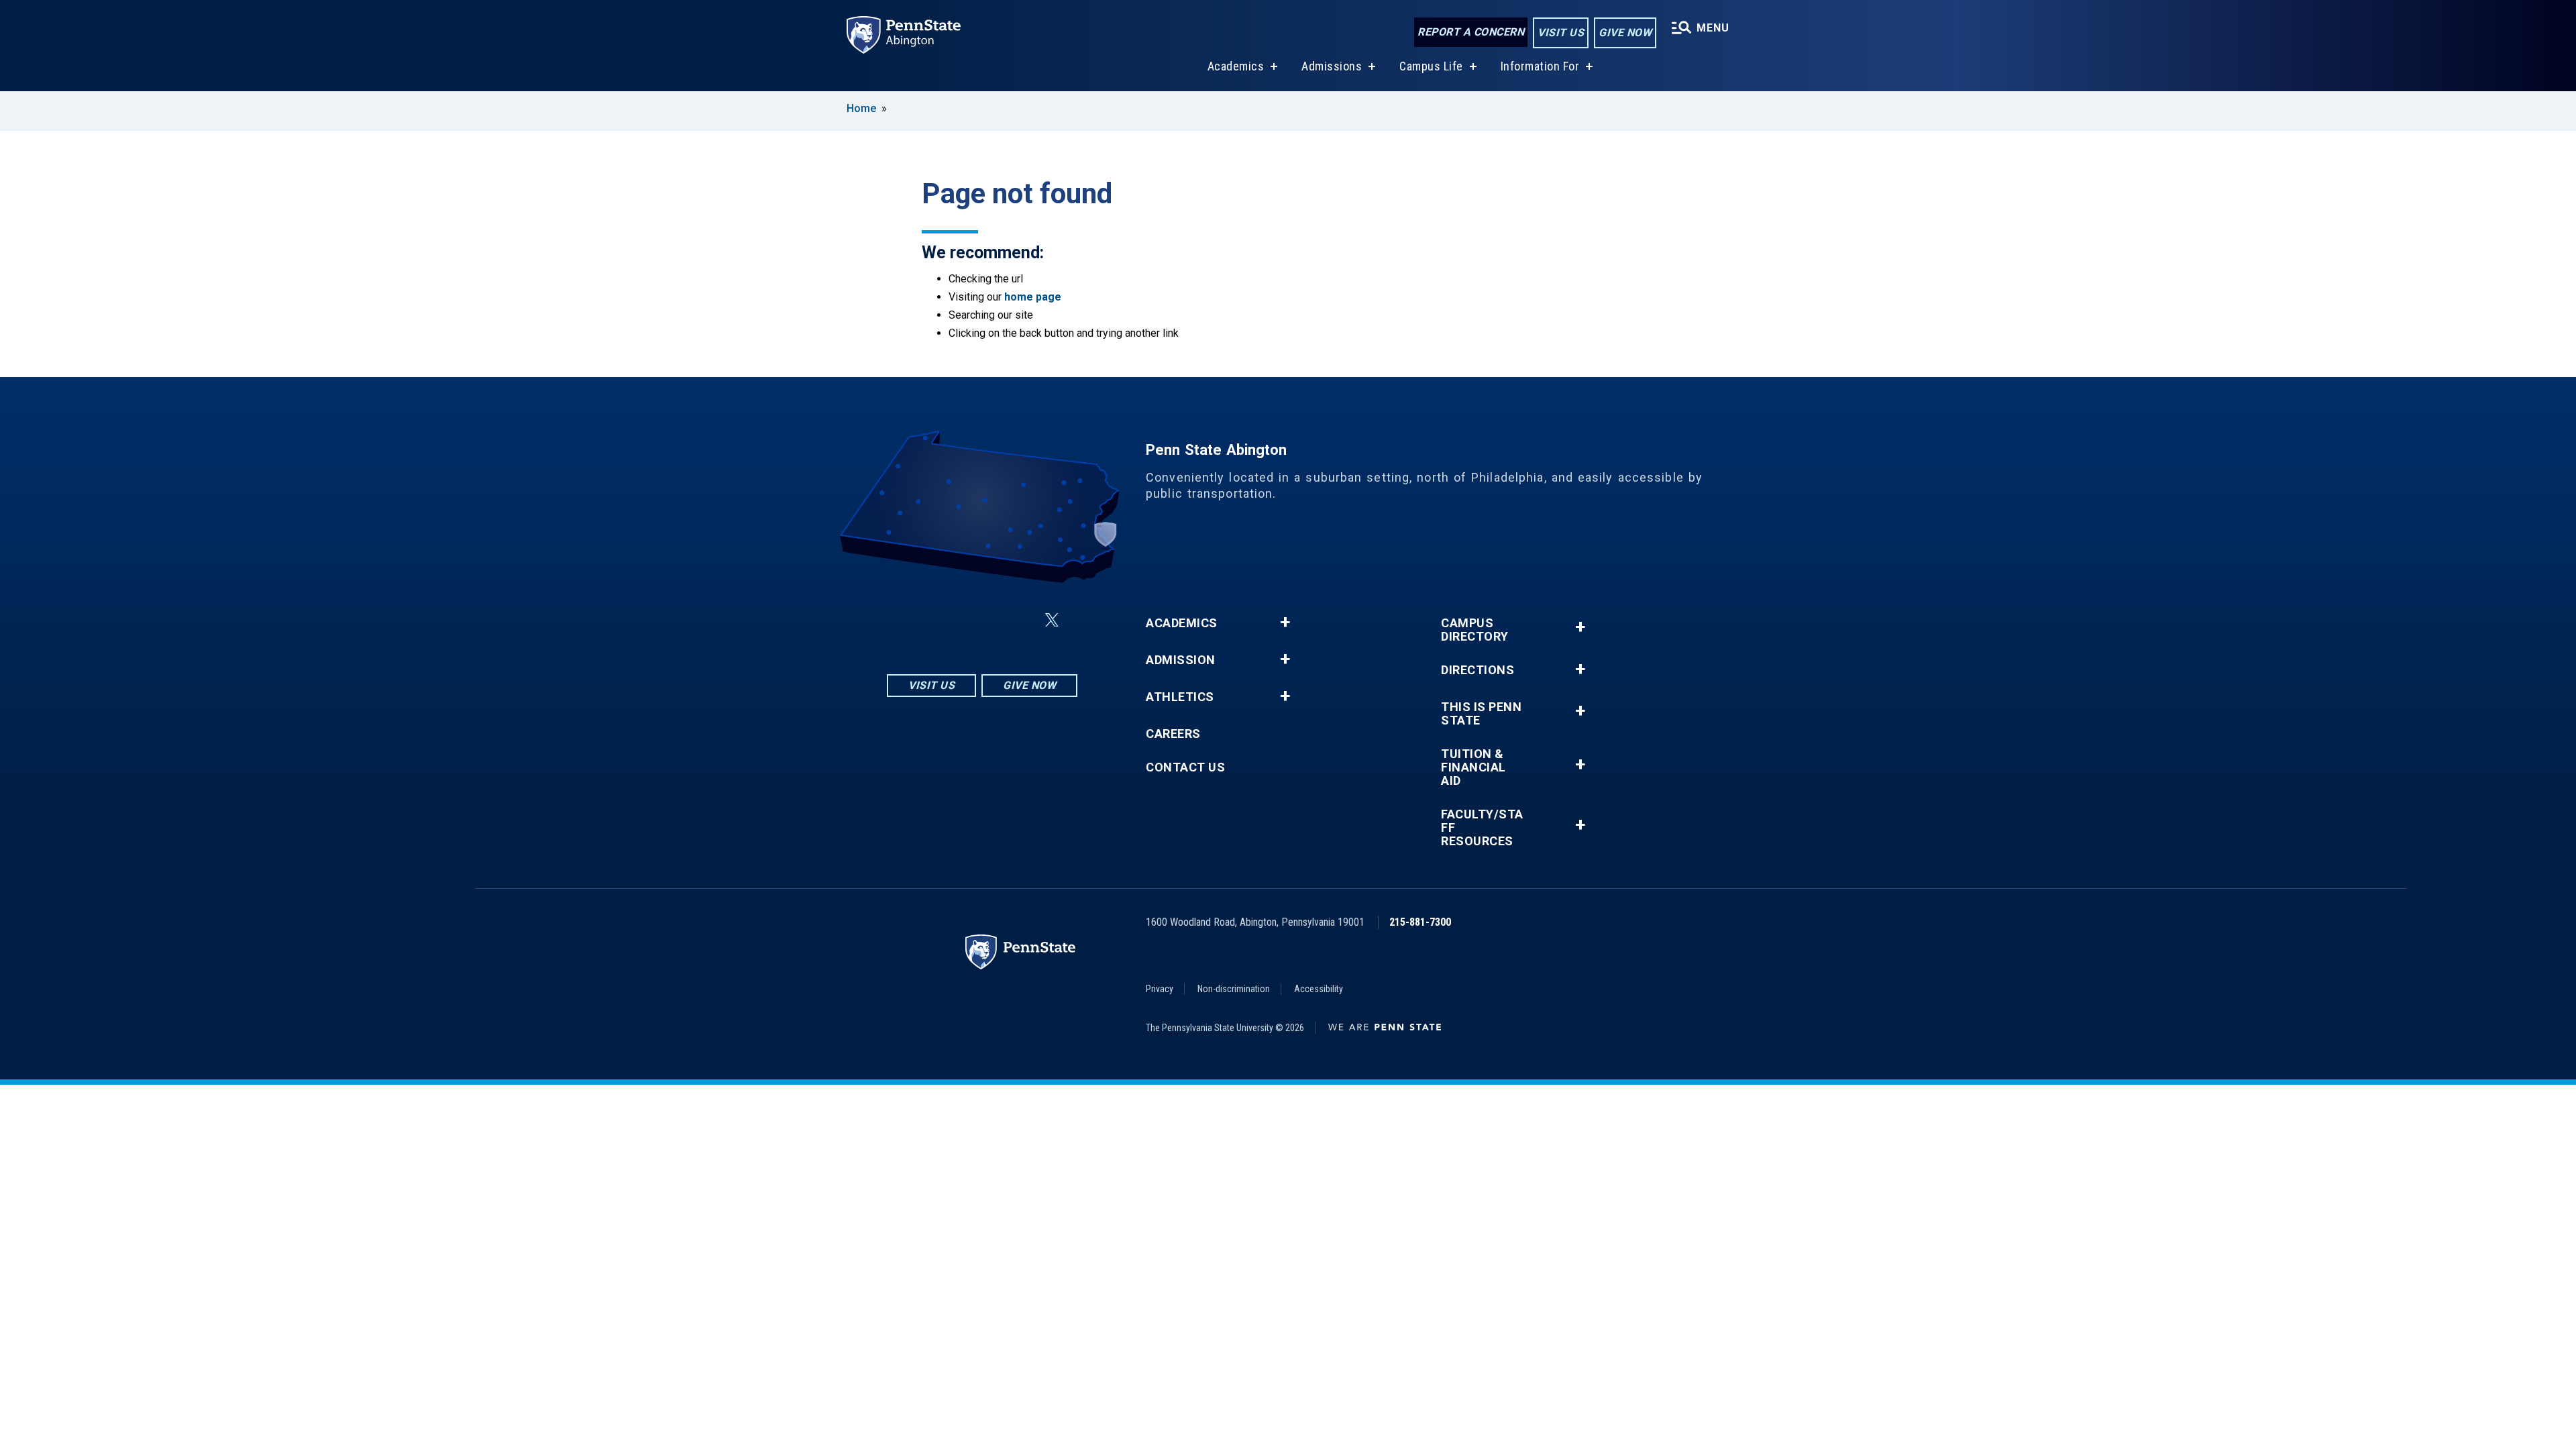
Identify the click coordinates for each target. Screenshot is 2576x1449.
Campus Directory (1475, 630)
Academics (1236, 66)
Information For (1540, 66)
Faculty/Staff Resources (1482, 828)
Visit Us (1561, 33)
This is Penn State (1481, 714)
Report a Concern (1471, 32)
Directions (1478, 670)
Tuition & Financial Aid (1473, 767)
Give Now (1625, 33)
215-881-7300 (1420, 922)
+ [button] (1285, 623)
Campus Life (1431, 66)
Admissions (1332, 66)
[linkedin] (985, 620)
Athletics (1180, 697)
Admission (1181, 660)
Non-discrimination (1234, 989)
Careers (1173, 734)
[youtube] (1020, 620)
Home (861, 108)
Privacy (1160, 989)
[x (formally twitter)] (1052, 620)
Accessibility (1319, 989)
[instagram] (915, 620)
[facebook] (950, 620)
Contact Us (1185, 767)
